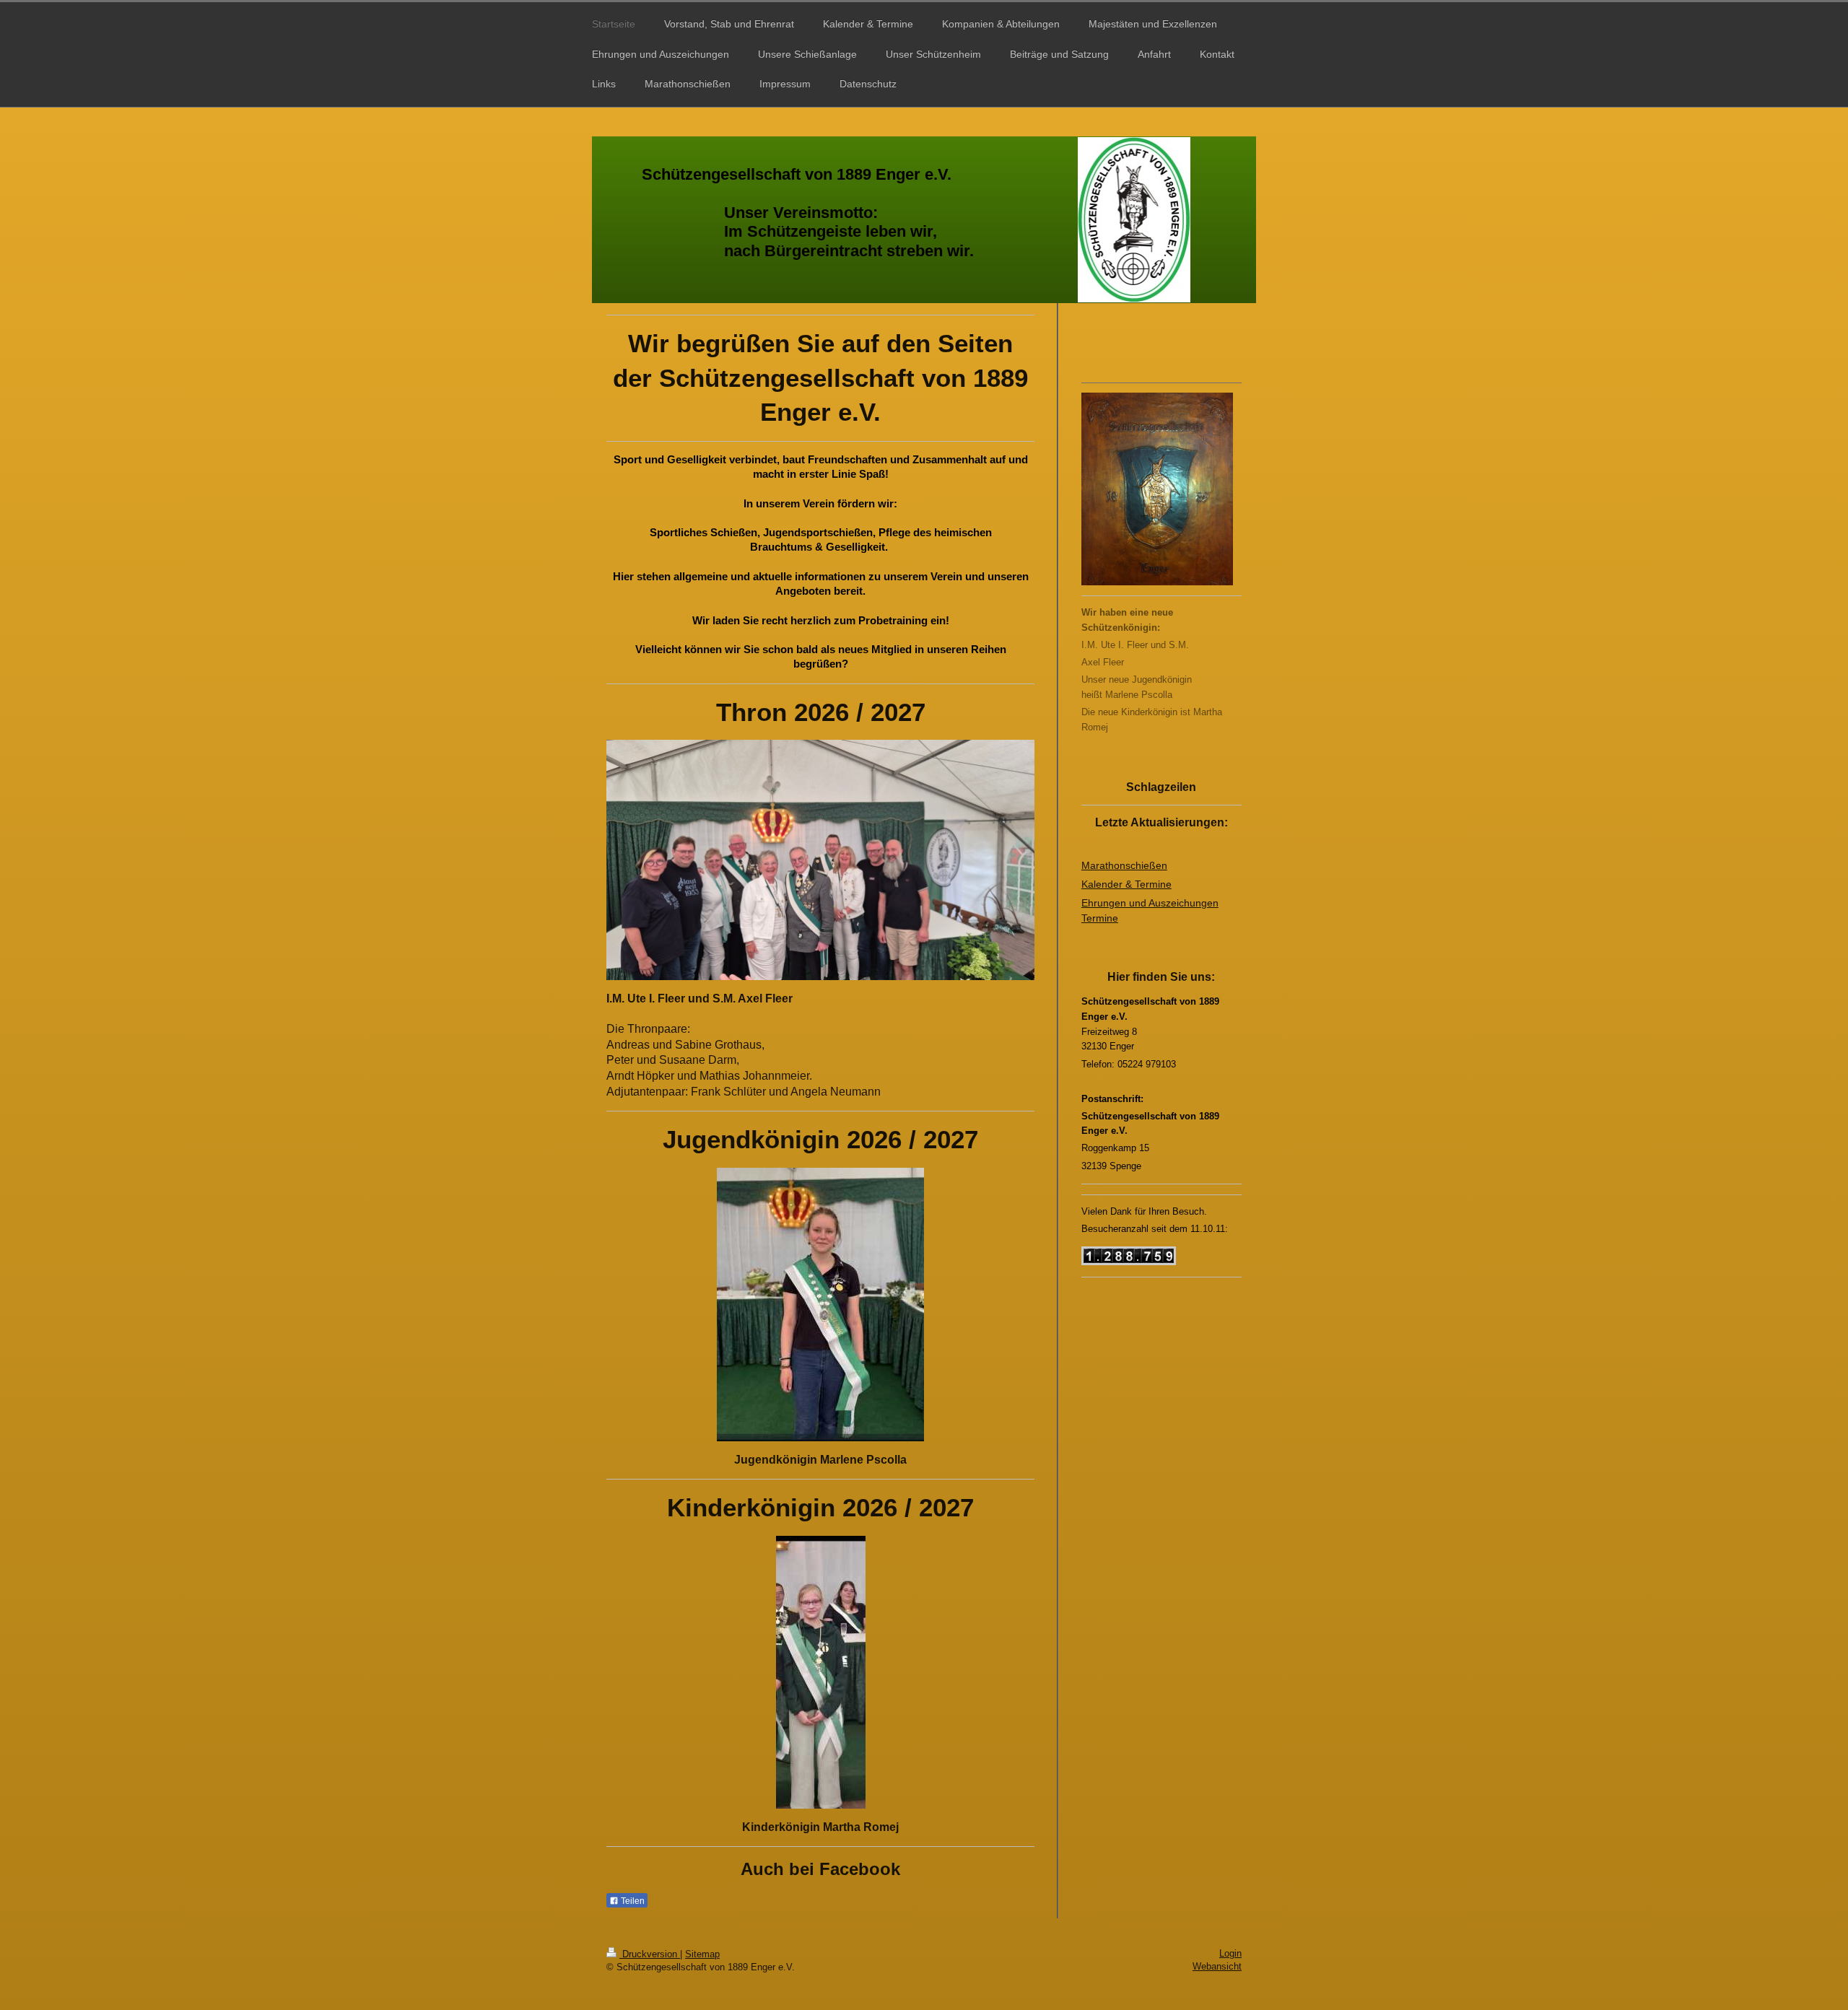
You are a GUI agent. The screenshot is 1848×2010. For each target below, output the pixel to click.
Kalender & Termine (1126, 884)
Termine (1100, 918)
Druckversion (650, 1954)
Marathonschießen (1124, 865)
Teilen (632, 1901)
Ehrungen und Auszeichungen (1150, 903)
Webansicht (1217, 1966)
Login (1230, 1953)
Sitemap (702, 1954)
